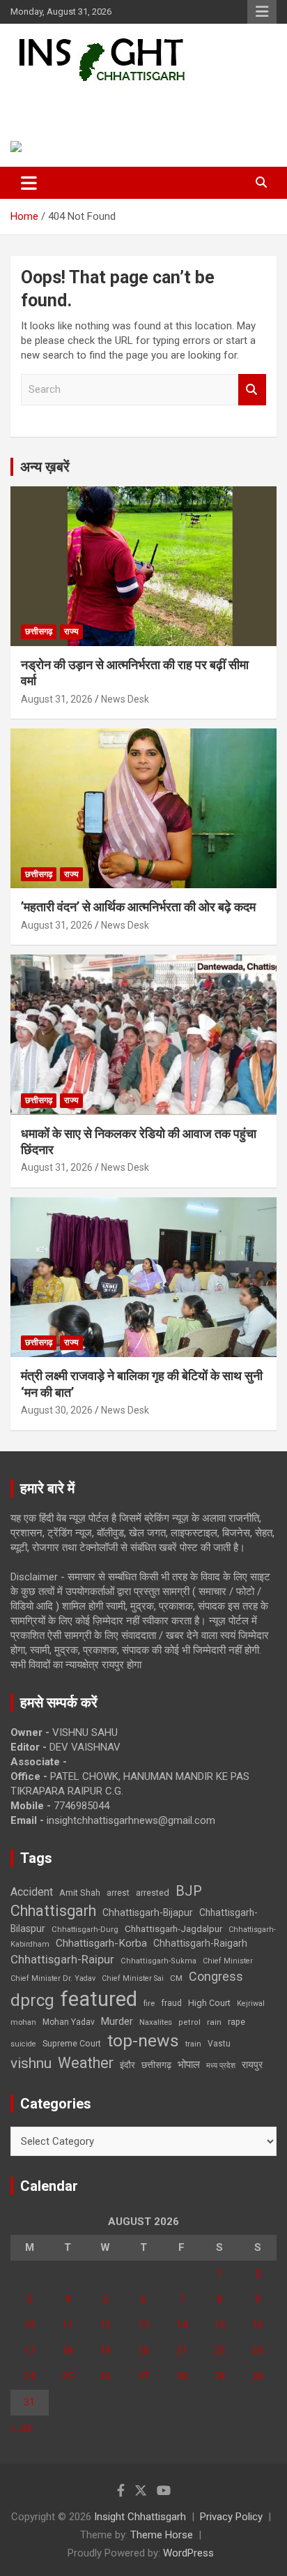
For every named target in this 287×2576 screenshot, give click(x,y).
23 (258, 2351)
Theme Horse (162, 2535)
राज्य (71, 631)
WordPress (188, 2553)
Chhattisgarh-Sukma (158, 1961)
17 (29, 2351)
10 (29, 2325)
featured (99, 1999)
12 (105, 2325)
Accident (32, 1892)
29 (219, 2376)
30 (258, 2376)
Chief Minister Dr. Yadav (53, 1978)
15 (219, 2325)
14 (182, 2325)
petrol (189, 2022)
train (193, 2044)
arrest (118, 1893)
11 (68, 2325)
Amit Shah (80, 1893)
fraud (171, 2003)
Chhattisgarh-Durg (85, 1929)
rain (214, 2022)
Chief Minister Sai (133, 1978)
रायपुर (252, 2065)
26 (105, 2376)
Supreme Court (72, 2043)
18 (68, 2351)
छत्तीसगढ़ (156, 2065)
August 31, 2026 (57, 699)
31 (29, 2402)
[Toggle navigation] (29, 183)
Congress (216, 1976)
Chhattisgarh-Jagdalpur (173, 1929)
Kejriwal (251, 2004)
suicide (23, 2044)
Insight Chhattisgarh (108, 102)
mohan (23, 2022)
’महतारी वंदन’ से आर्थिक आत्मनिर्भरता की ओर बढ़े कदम (138, 907)
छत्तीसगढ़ (39, 631)
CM (176, 1978)
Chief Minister (228, 1961)
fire (149, 2003)
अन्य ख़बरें (45, 467)
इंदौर (127, 2065)
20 (143, 2351)
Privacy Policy (231, 2517)
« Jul (21, 2428)
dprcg (32, 2000)
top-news (143, 2040)
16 (258, 2325)
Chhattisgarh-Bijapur (148, 1912)
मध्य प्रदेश (221, 2066)
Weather (86, 2063)
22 (219, 2351)
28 (182, 2376)
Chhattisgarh (53, 1911)
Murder (117, 2021)
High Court (209, 2003)
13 (143, 2325)
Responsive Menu (262, 12)
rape (236, 2022)
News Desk (125, 699)
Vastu (219, 2044)
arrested (153, 1893)
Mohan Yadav (69, 2022)
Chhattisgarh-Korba (101, 1943)
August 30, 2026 (57, 1410)
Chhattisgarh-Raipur (62, 1959)
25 (68, 2376)
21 (182, 2351)
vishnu (31, 2063)
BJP (189, 1891)
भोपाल (189, 2065)
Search (252, 390)
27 (143, 2376)
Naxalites (156, 2022)
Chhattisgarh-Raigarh (200, 1943)
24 (29, 2376)
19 (105, 2351)
